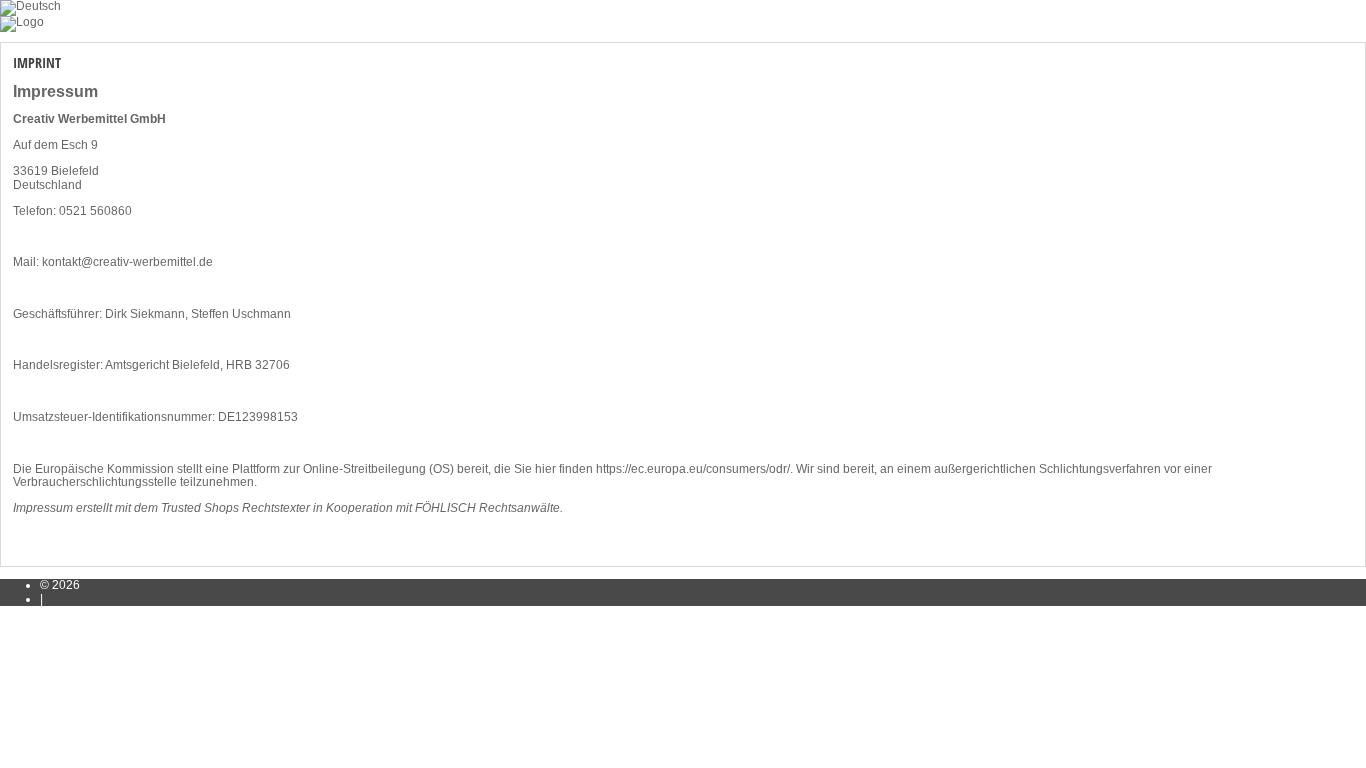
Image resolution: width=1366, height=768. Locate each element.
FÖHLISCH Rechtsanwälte (487, 508)
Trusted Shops (200, 508)
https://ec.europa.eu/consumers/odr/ (693, 469)
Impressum (43, 508)
